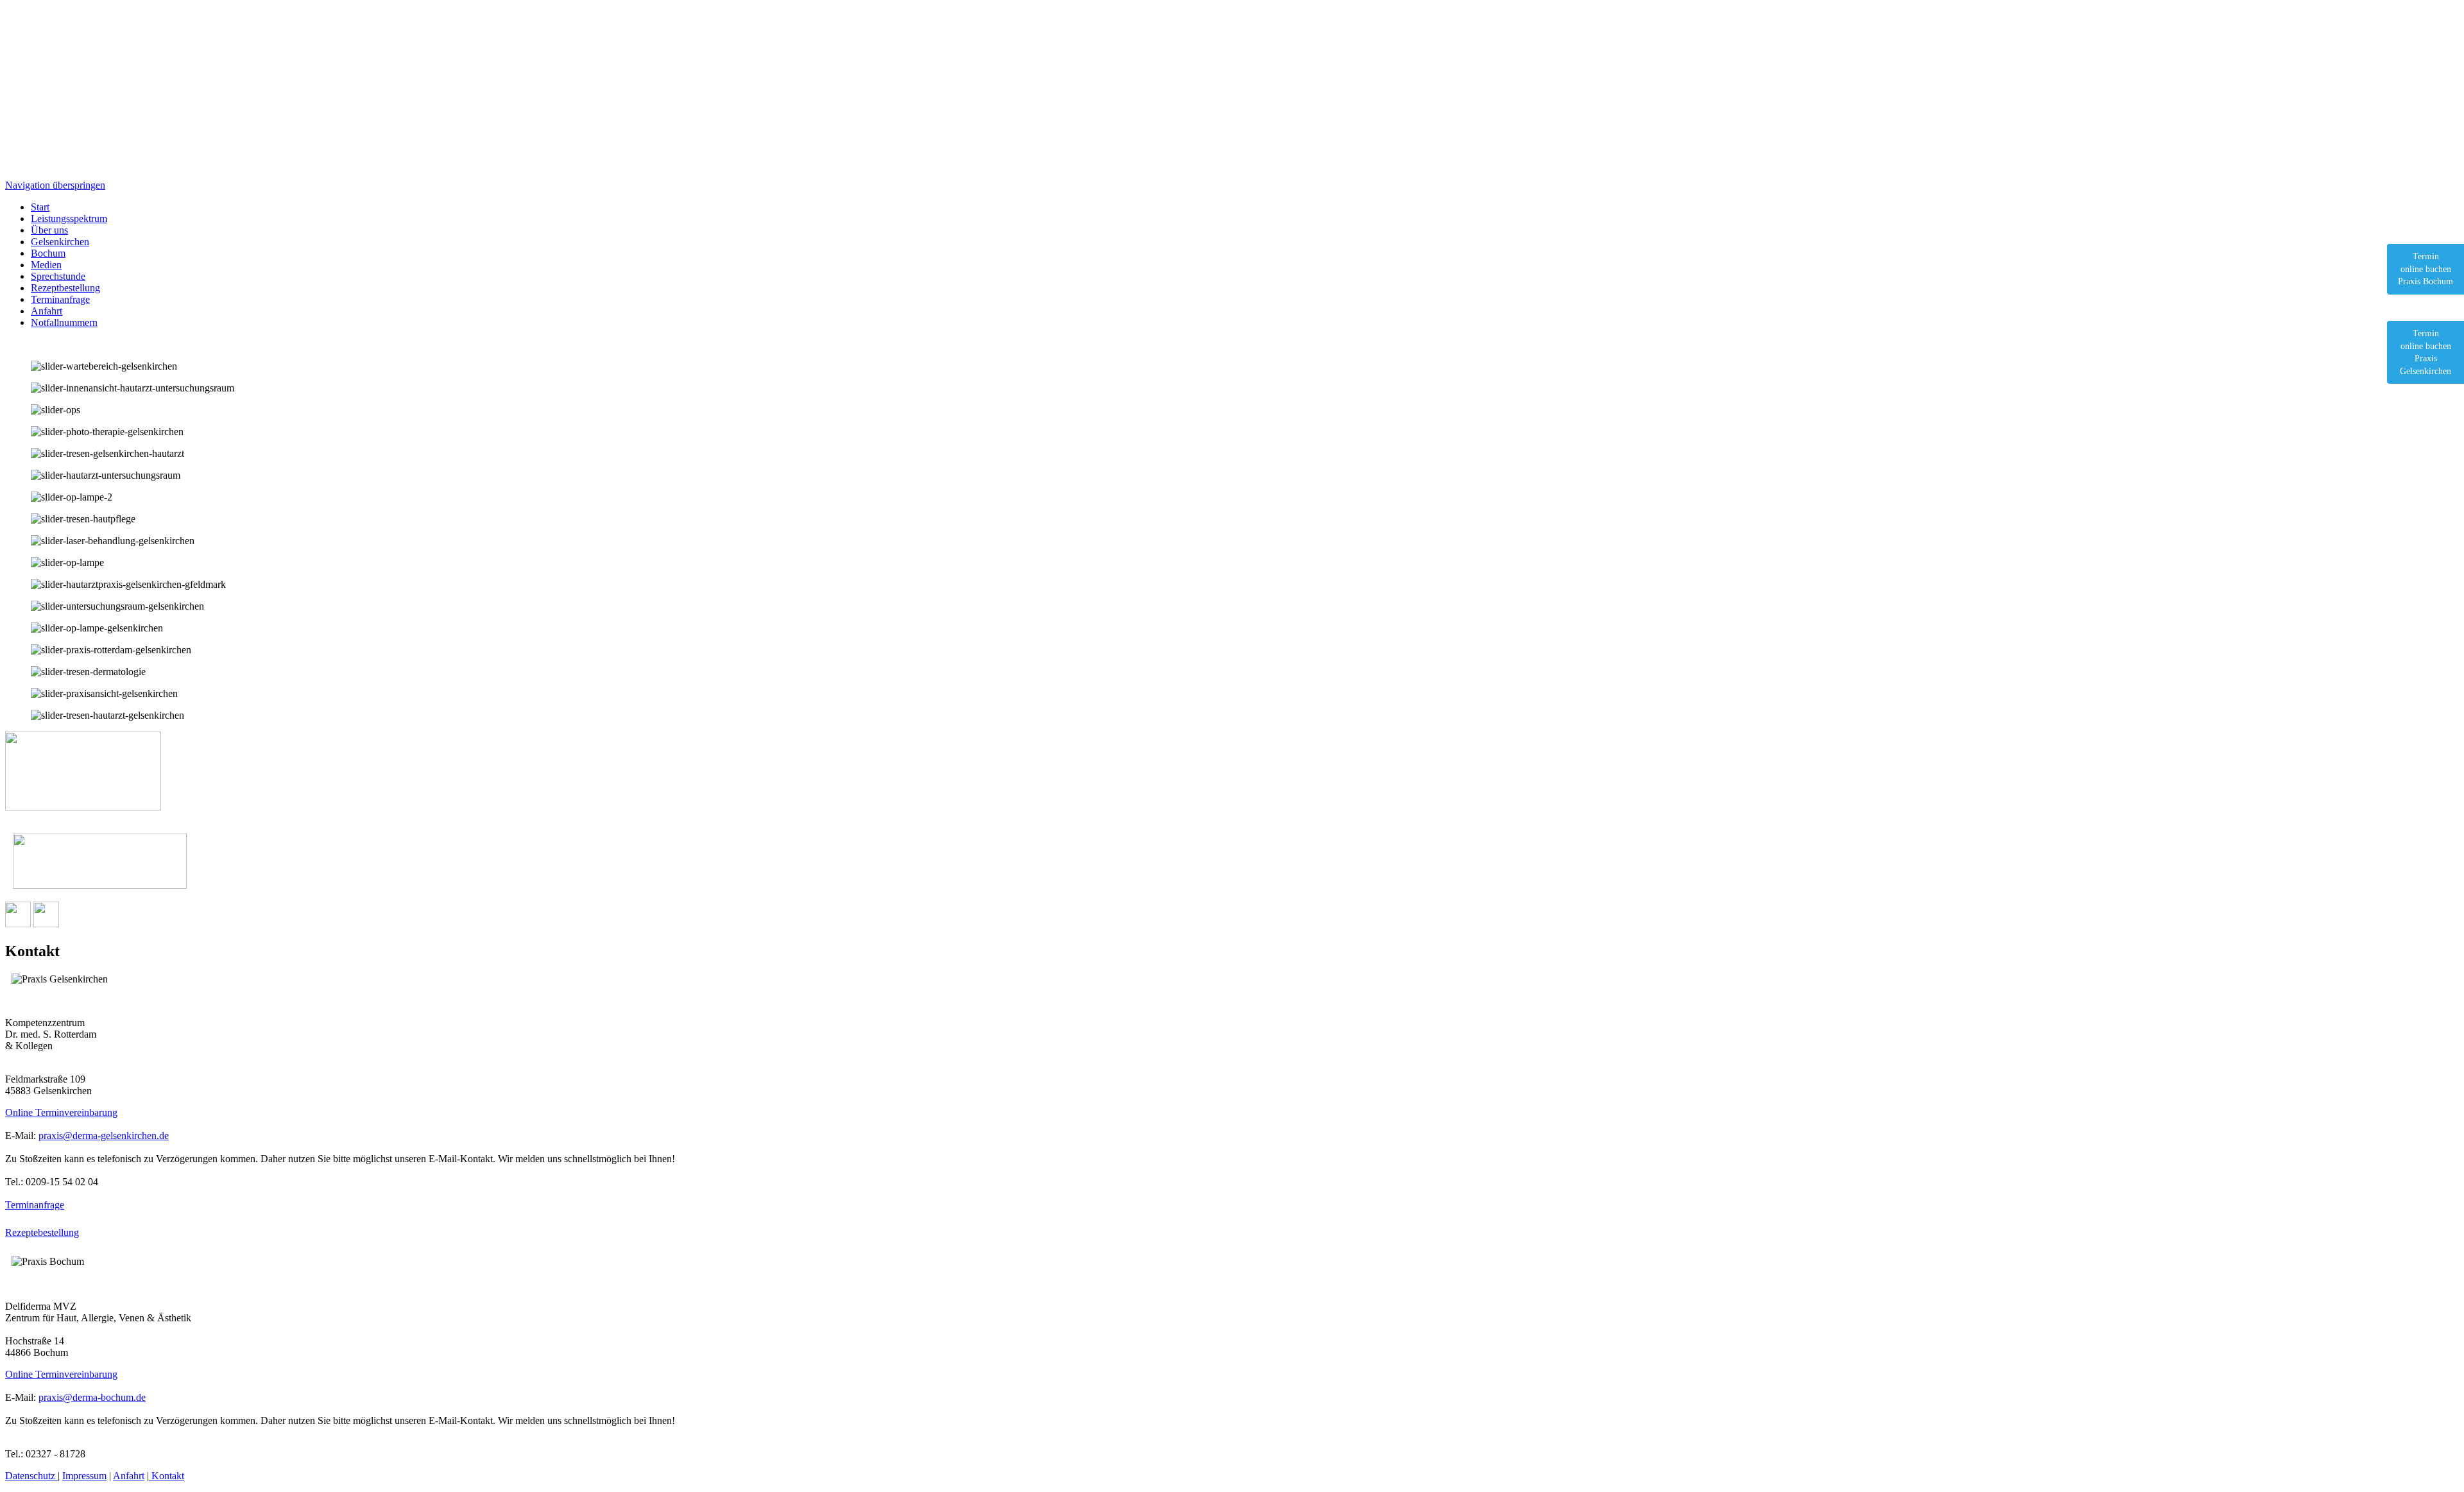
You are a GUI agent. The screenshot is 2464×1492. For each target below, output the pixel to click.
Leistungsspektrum (69, 219)
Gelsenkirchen (60, 242)
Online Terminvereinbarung (61, 1112)
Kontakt (167, 1476)
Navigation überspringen (55, 185)
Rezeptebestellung (42, 1232)
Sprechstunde (58, 276)
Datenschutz (31, 1476)
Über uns (49, 230)
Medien (46, 265)
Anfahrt (47, 311)
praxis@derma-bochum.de (92, 1397)
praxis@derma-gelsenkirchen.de (104, 1136)
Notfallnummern (64, 322)
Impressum (84, 1476)
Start (40, 207)
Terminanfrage (60, 299)
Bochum (48, 253)
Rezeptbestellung (65, 288)
